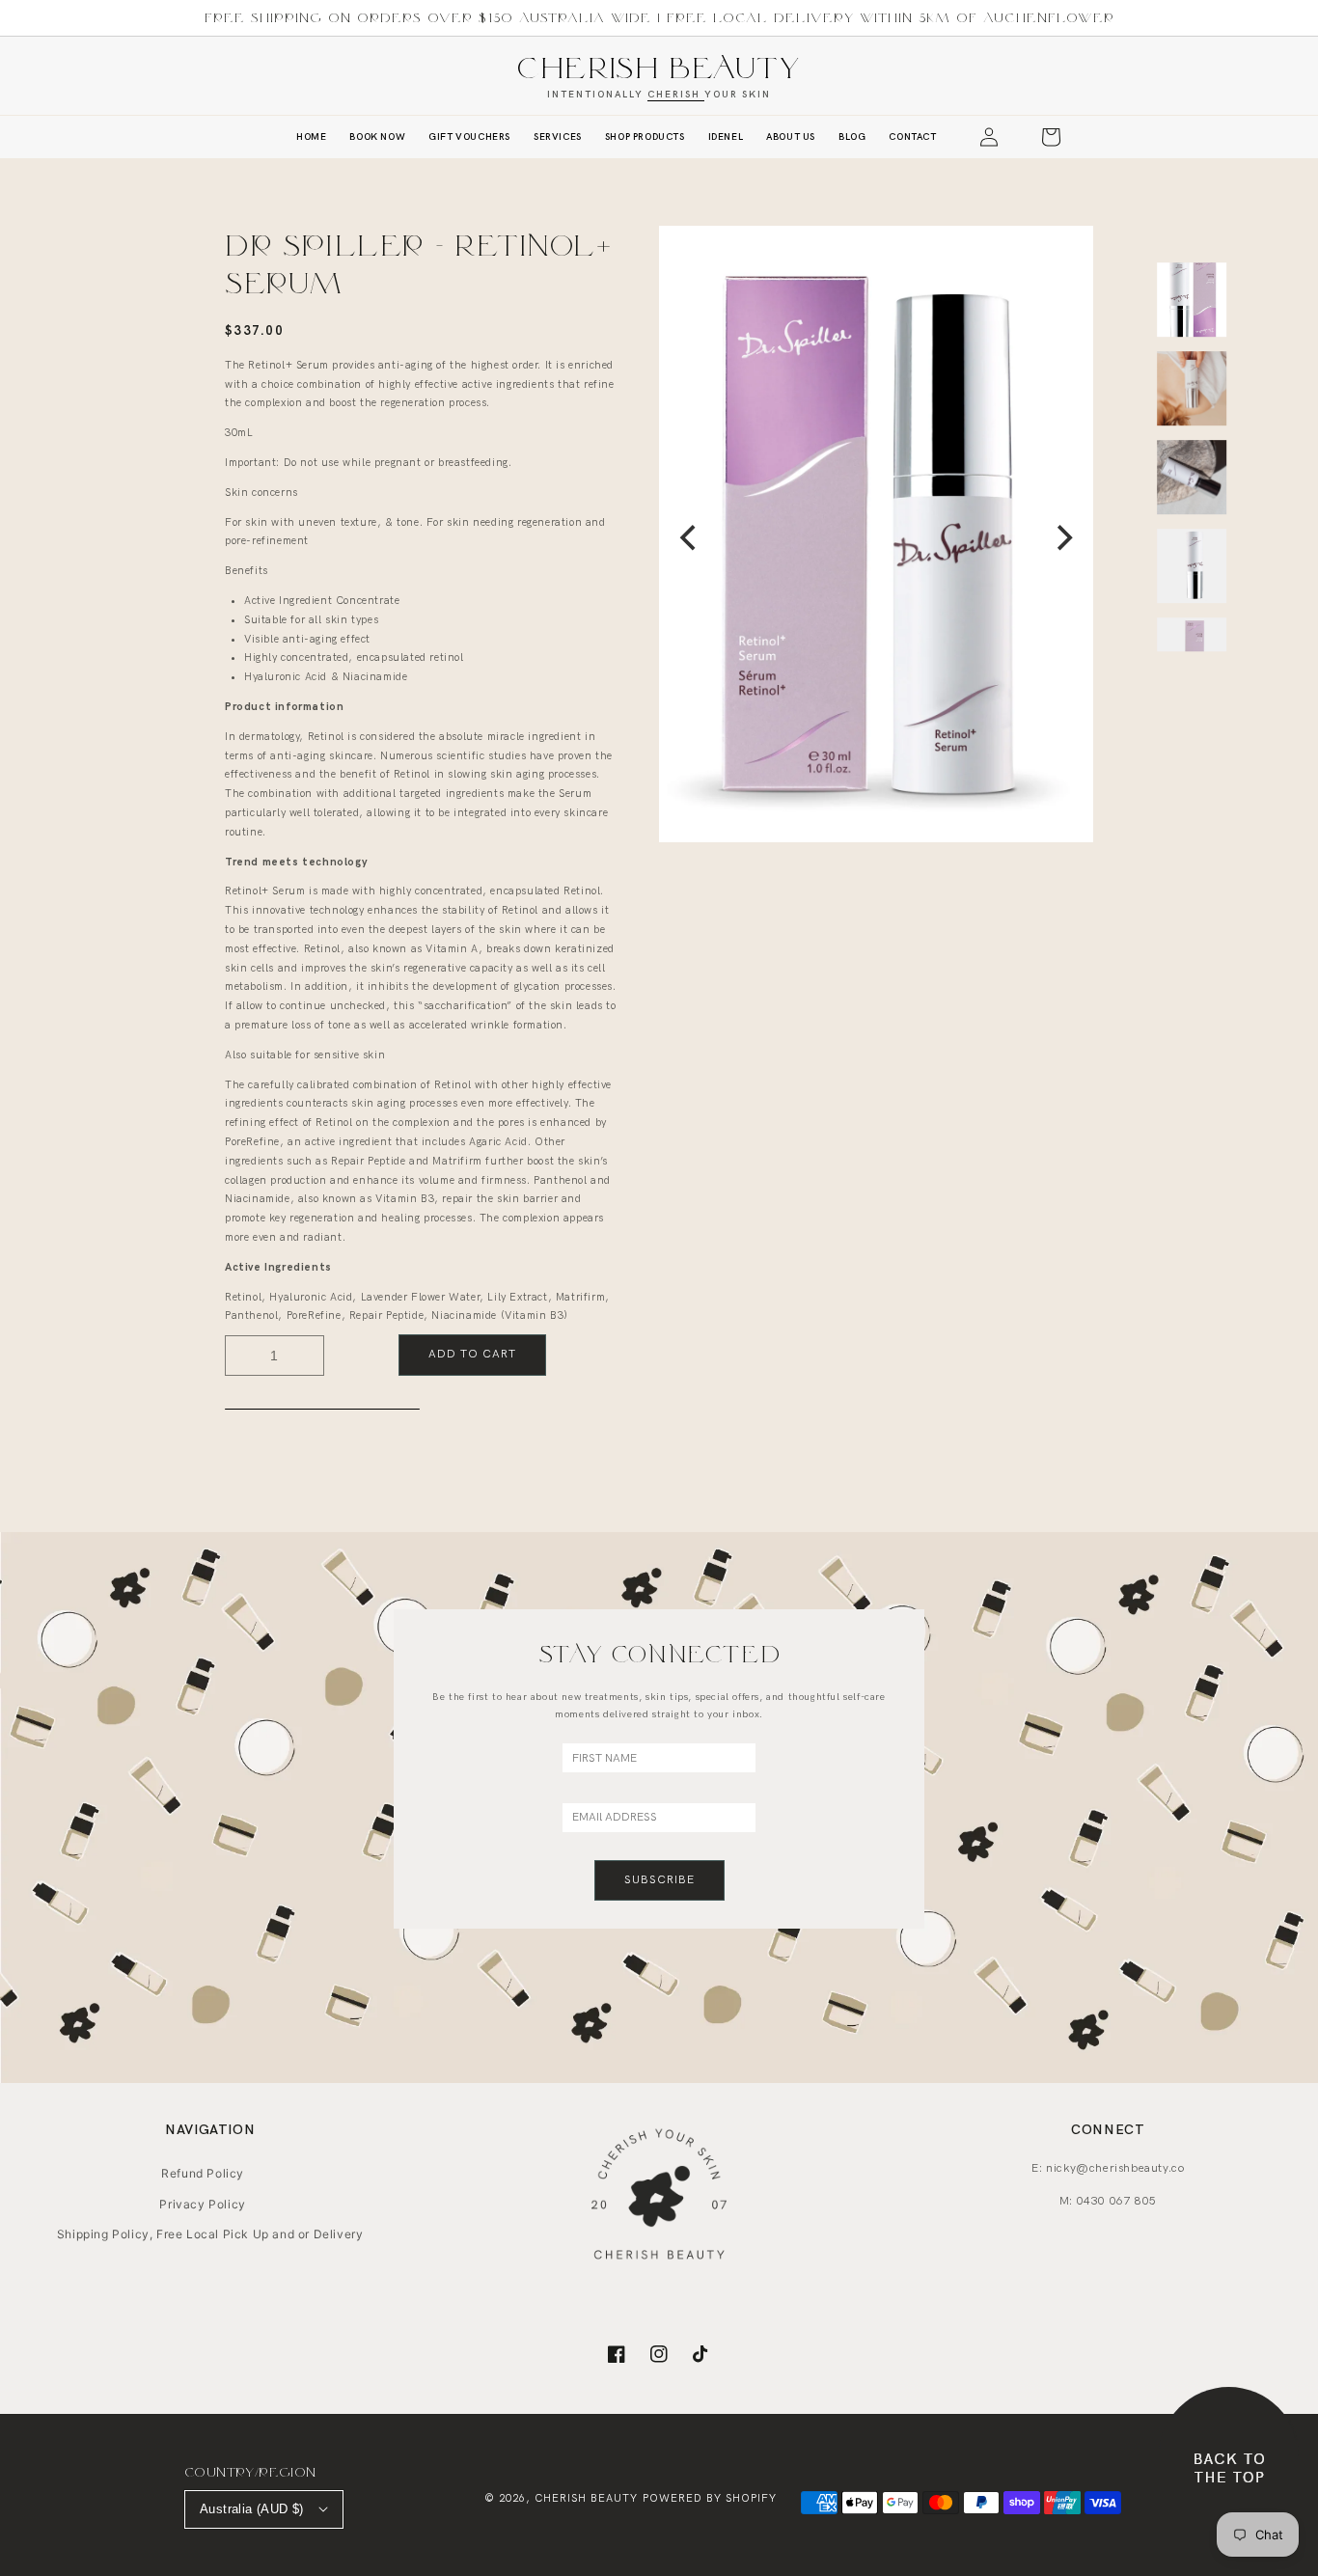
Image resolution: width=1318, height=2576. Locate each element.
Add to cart (472, 1354)
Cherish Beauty (586, 2498)
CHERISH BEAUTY (659, 67)
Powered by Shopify (710, 2498)
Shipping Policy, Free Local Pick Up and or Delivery (210, 2234)
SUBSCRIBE (659, 1880)
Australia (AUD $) (252, 2509)
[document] (876, 538)
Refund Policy (203, 2173)
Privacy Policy (202, 2204)
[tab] (322, 1409)
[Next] (1062, 538)
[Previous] (690, 538)
